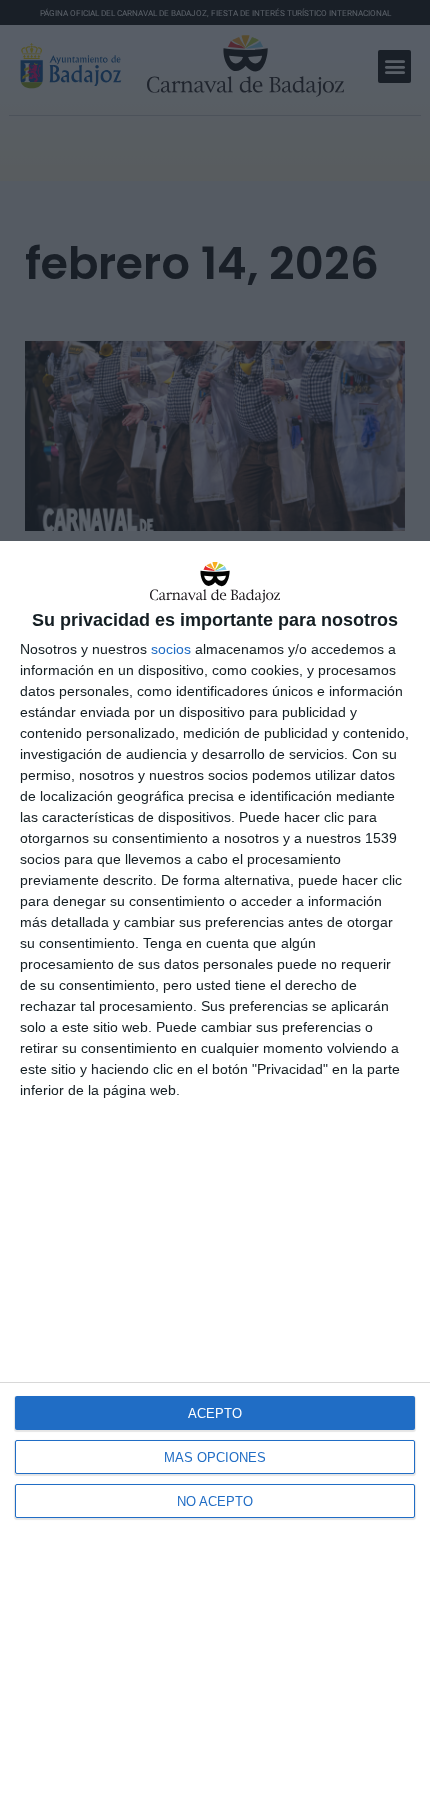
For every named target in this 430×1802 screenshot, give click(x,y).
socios (171, 649)
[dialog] (215, 1171)
